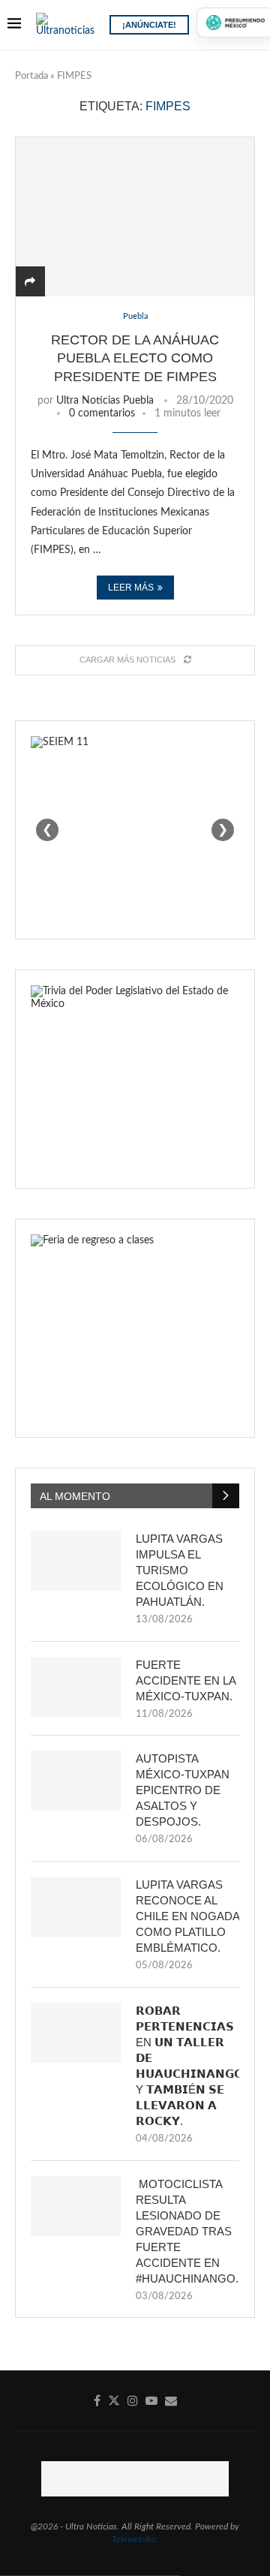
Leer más (131, 588)
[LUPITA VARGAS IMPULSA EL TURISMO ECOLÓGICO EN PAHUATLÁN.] (76, 1561)
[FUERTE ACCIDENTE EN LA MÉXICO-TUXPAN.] (76, 1687)
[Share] (30, 282)
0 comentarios (102, 413)
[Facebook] (97, 2400)
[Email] (171, 2400)
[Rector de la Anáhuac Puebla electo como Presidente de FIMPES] (135, 216)
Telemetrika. (135, 2539)
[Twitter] (114, 2400)
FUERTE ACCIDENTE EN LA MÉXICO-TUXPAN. (186, 1680)
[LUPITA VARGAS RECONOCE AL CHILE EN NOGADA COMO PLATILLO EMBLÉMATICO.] (76, 1907)
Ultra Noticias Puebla (105, 401)
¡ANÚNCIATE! (149, 25)
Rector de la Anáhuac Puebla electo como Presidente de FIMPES (135, 358)
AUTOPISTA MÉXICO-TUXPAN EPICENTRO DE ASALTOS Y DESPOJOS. (183, 1790)
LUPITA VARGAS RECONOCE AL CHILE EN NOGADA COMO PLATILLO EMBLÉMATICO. (187, 1916)
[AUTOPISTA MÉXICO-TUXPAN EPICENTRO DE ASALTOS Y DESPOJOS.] (76, 1781)
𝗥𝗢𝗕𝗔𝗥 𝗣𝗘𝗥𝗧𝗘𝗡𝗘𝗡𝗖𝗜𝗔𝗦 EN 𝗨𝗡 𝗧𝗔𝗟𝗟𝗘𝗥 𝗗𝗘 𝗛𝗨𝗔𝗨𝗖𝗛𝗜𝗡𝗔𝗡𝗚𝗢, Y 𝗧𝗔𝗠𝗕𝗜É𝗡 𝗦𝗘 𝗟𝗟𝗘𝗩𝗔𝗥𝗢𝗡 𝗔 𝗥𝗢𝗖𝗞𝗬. (187, 2066)
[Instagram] (133, 2400)
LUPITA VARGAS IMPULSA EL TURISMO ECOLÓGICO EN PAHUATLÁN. (180, 1570)
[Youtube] (151, 2400)
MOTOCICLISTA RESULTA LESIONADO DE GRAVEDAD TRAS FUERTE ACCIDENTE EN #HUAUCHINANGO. (187, 2231)
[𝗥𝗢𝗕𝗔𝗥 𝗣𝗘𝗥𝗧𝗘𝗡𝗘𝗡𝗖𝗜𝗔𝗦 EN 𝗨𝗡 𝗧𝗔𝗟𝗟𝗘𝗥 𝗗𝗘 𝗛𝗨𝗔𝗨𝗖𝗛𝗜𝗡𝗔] (76, 2033)
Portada (31, 76)
